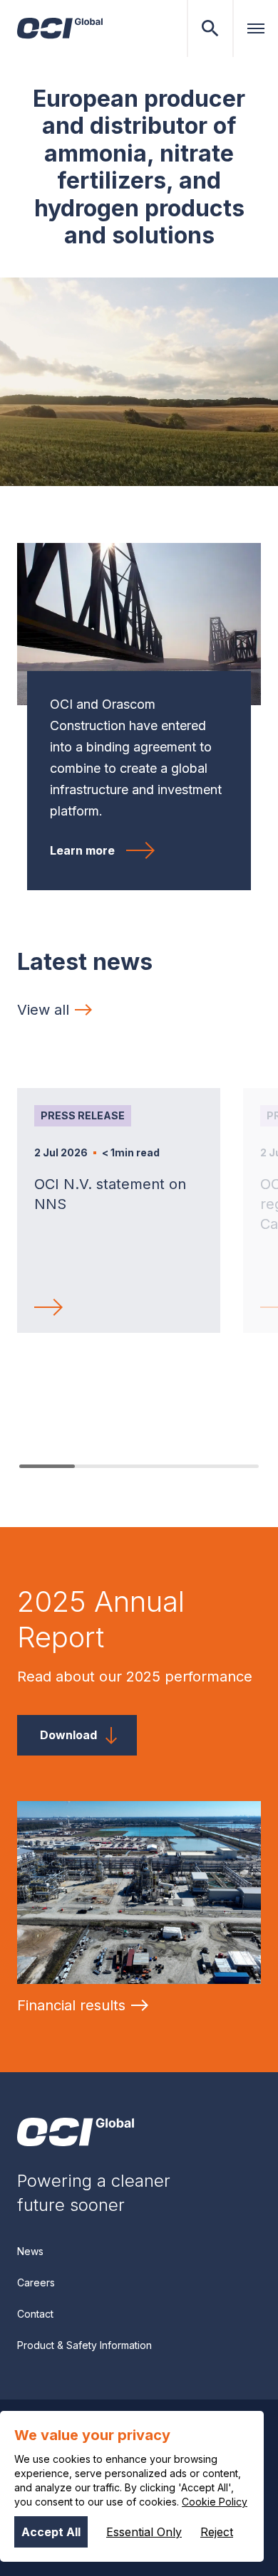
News (30, 2251)
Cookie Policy (215, 2502)
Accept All (51, 2532)
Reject (217, 2532)
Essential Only (144, 2532)
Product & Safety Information (84, 2345)
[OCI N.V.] (76, 2132)
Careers (36, 2282)
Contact (35, 2314)
